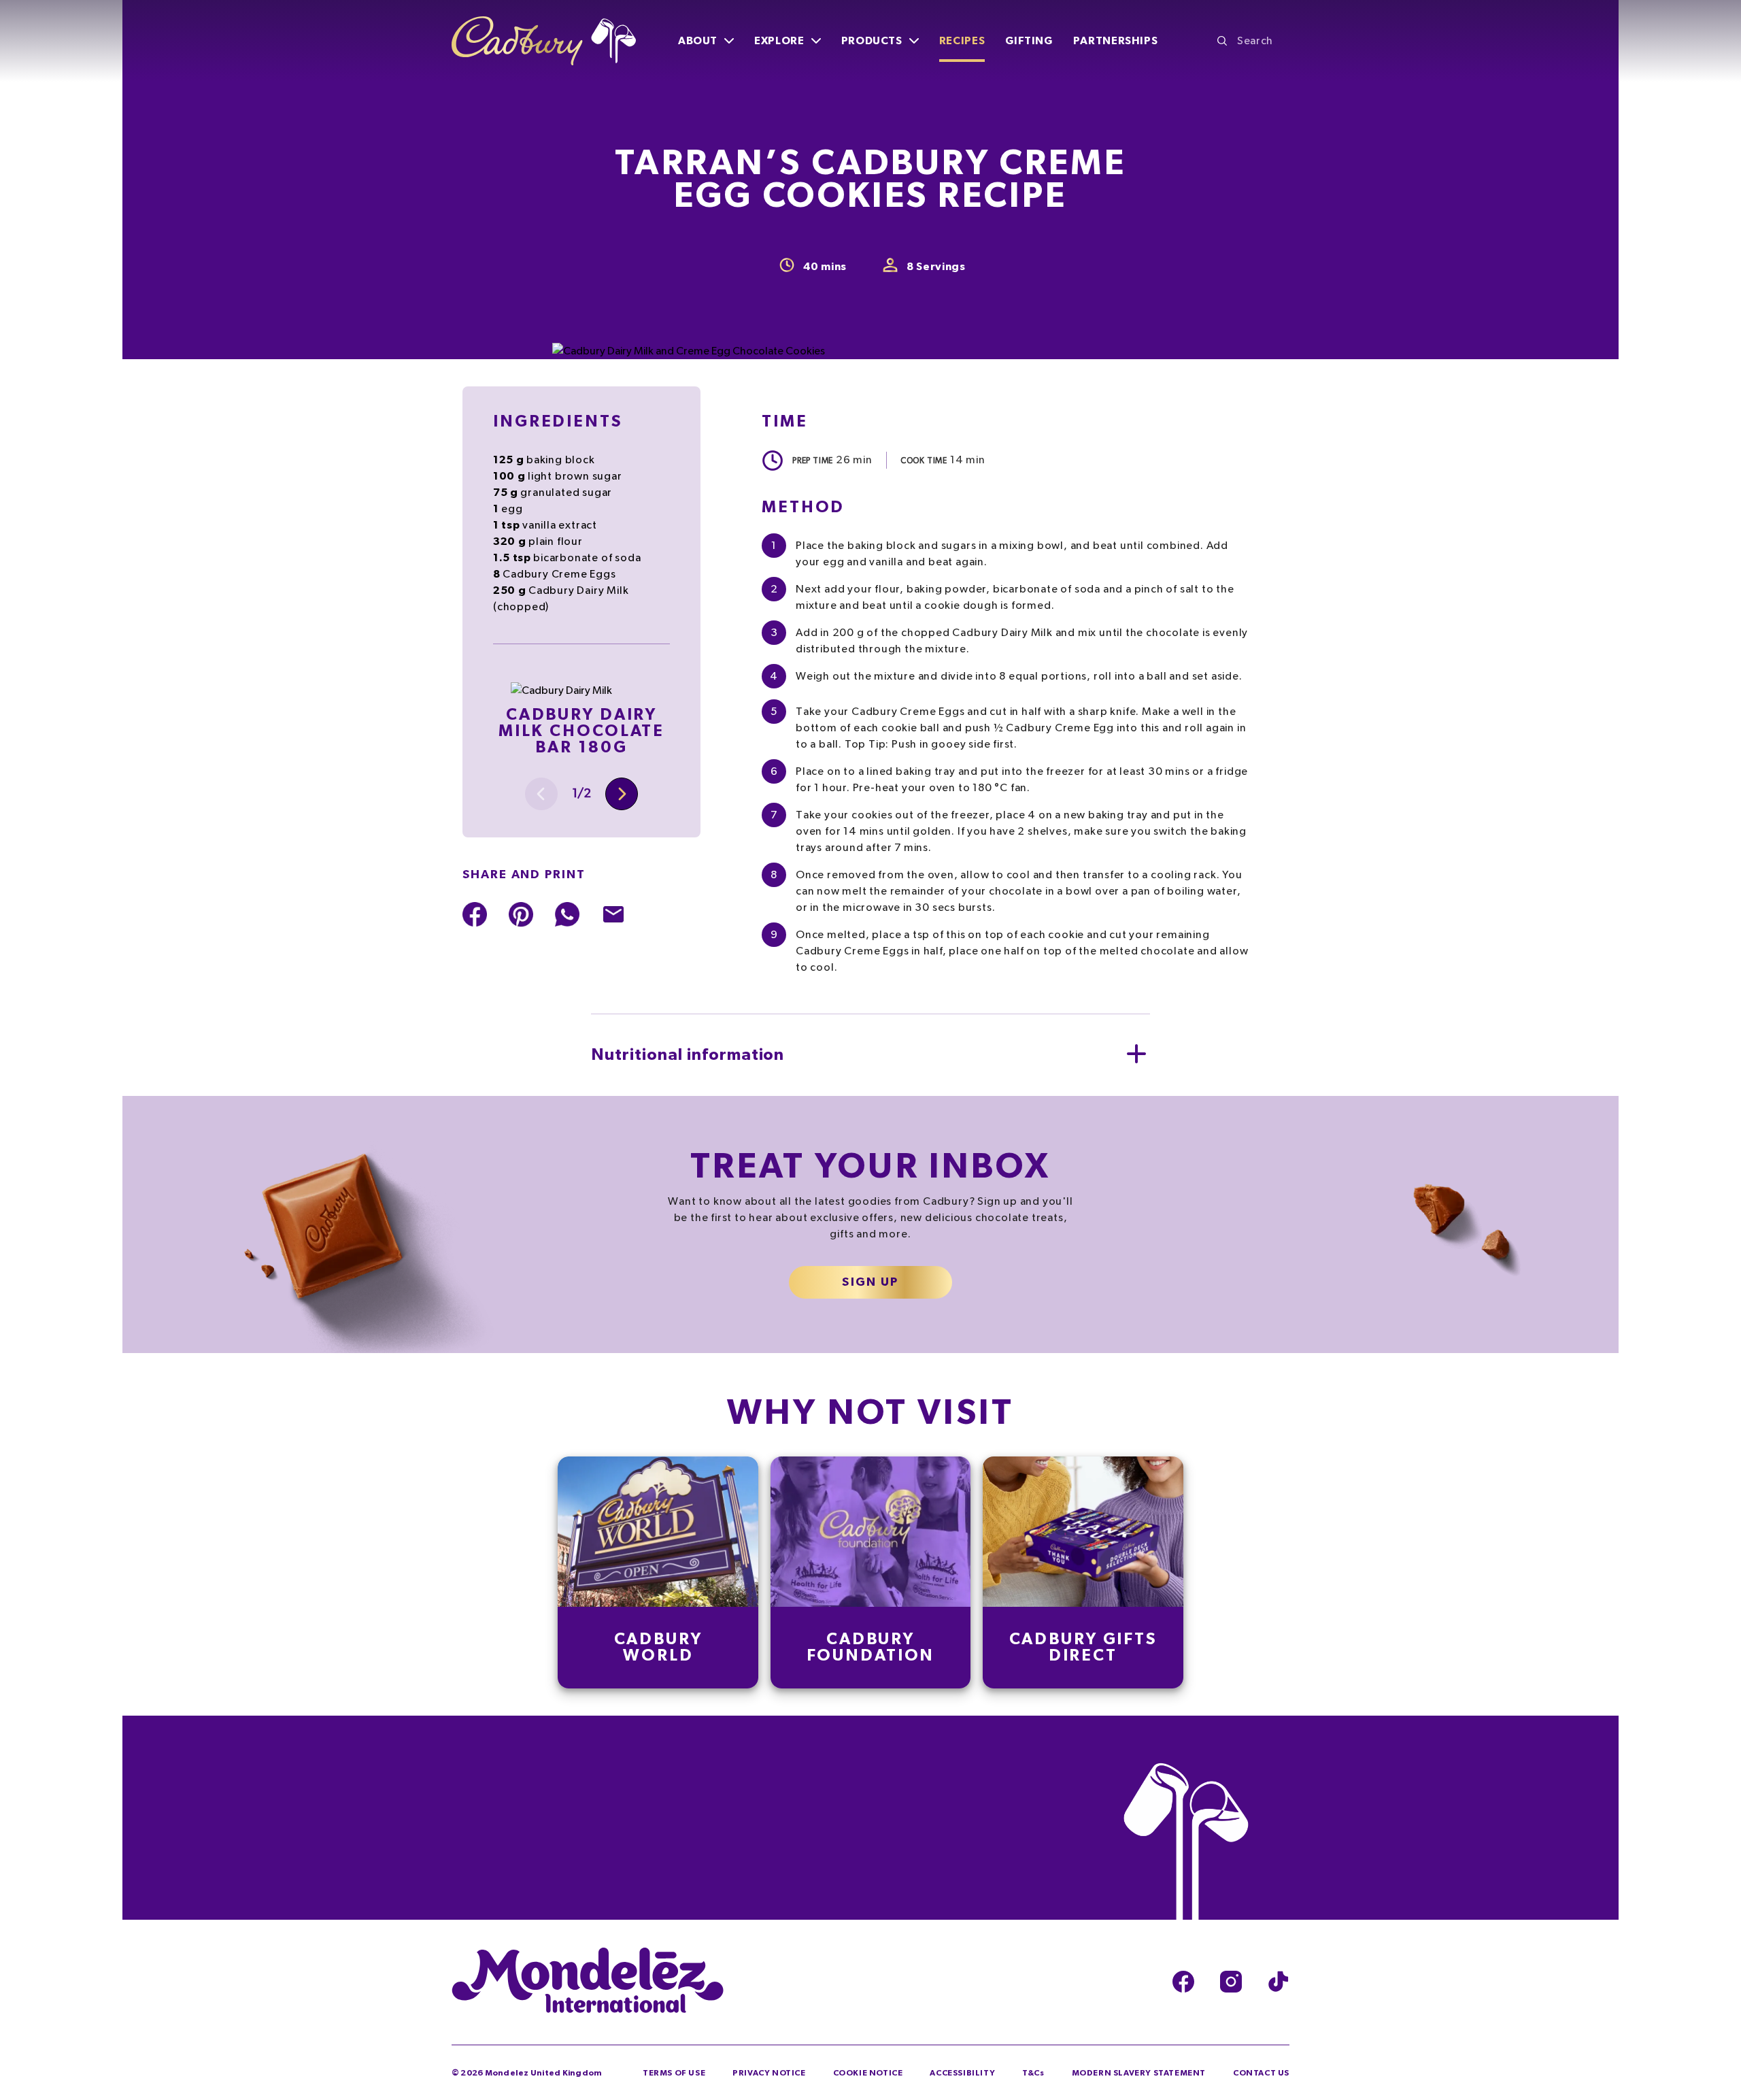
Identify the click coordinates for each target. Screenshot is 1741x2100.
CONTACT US (1261, 2073)
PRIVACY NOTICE (769, 2073)
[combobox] (1253, 41)
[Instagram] (1231, 1982)
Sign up (870, 1282)
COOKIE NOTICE (868, 2073)
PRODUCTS (872, 41)
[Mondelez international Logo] (588, 1982)
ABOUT (698, 41)
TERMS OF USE (674, 2073)
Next (622, 794)
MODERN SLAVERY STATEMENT (1139, 2073)
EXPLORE (779, 41)
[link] (658, 1572)
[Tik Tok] (1279, 1982)
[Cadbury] (544, 41)
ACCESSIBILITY (962, 2073)
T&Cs (1033, 2073)
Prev (541, 794)
